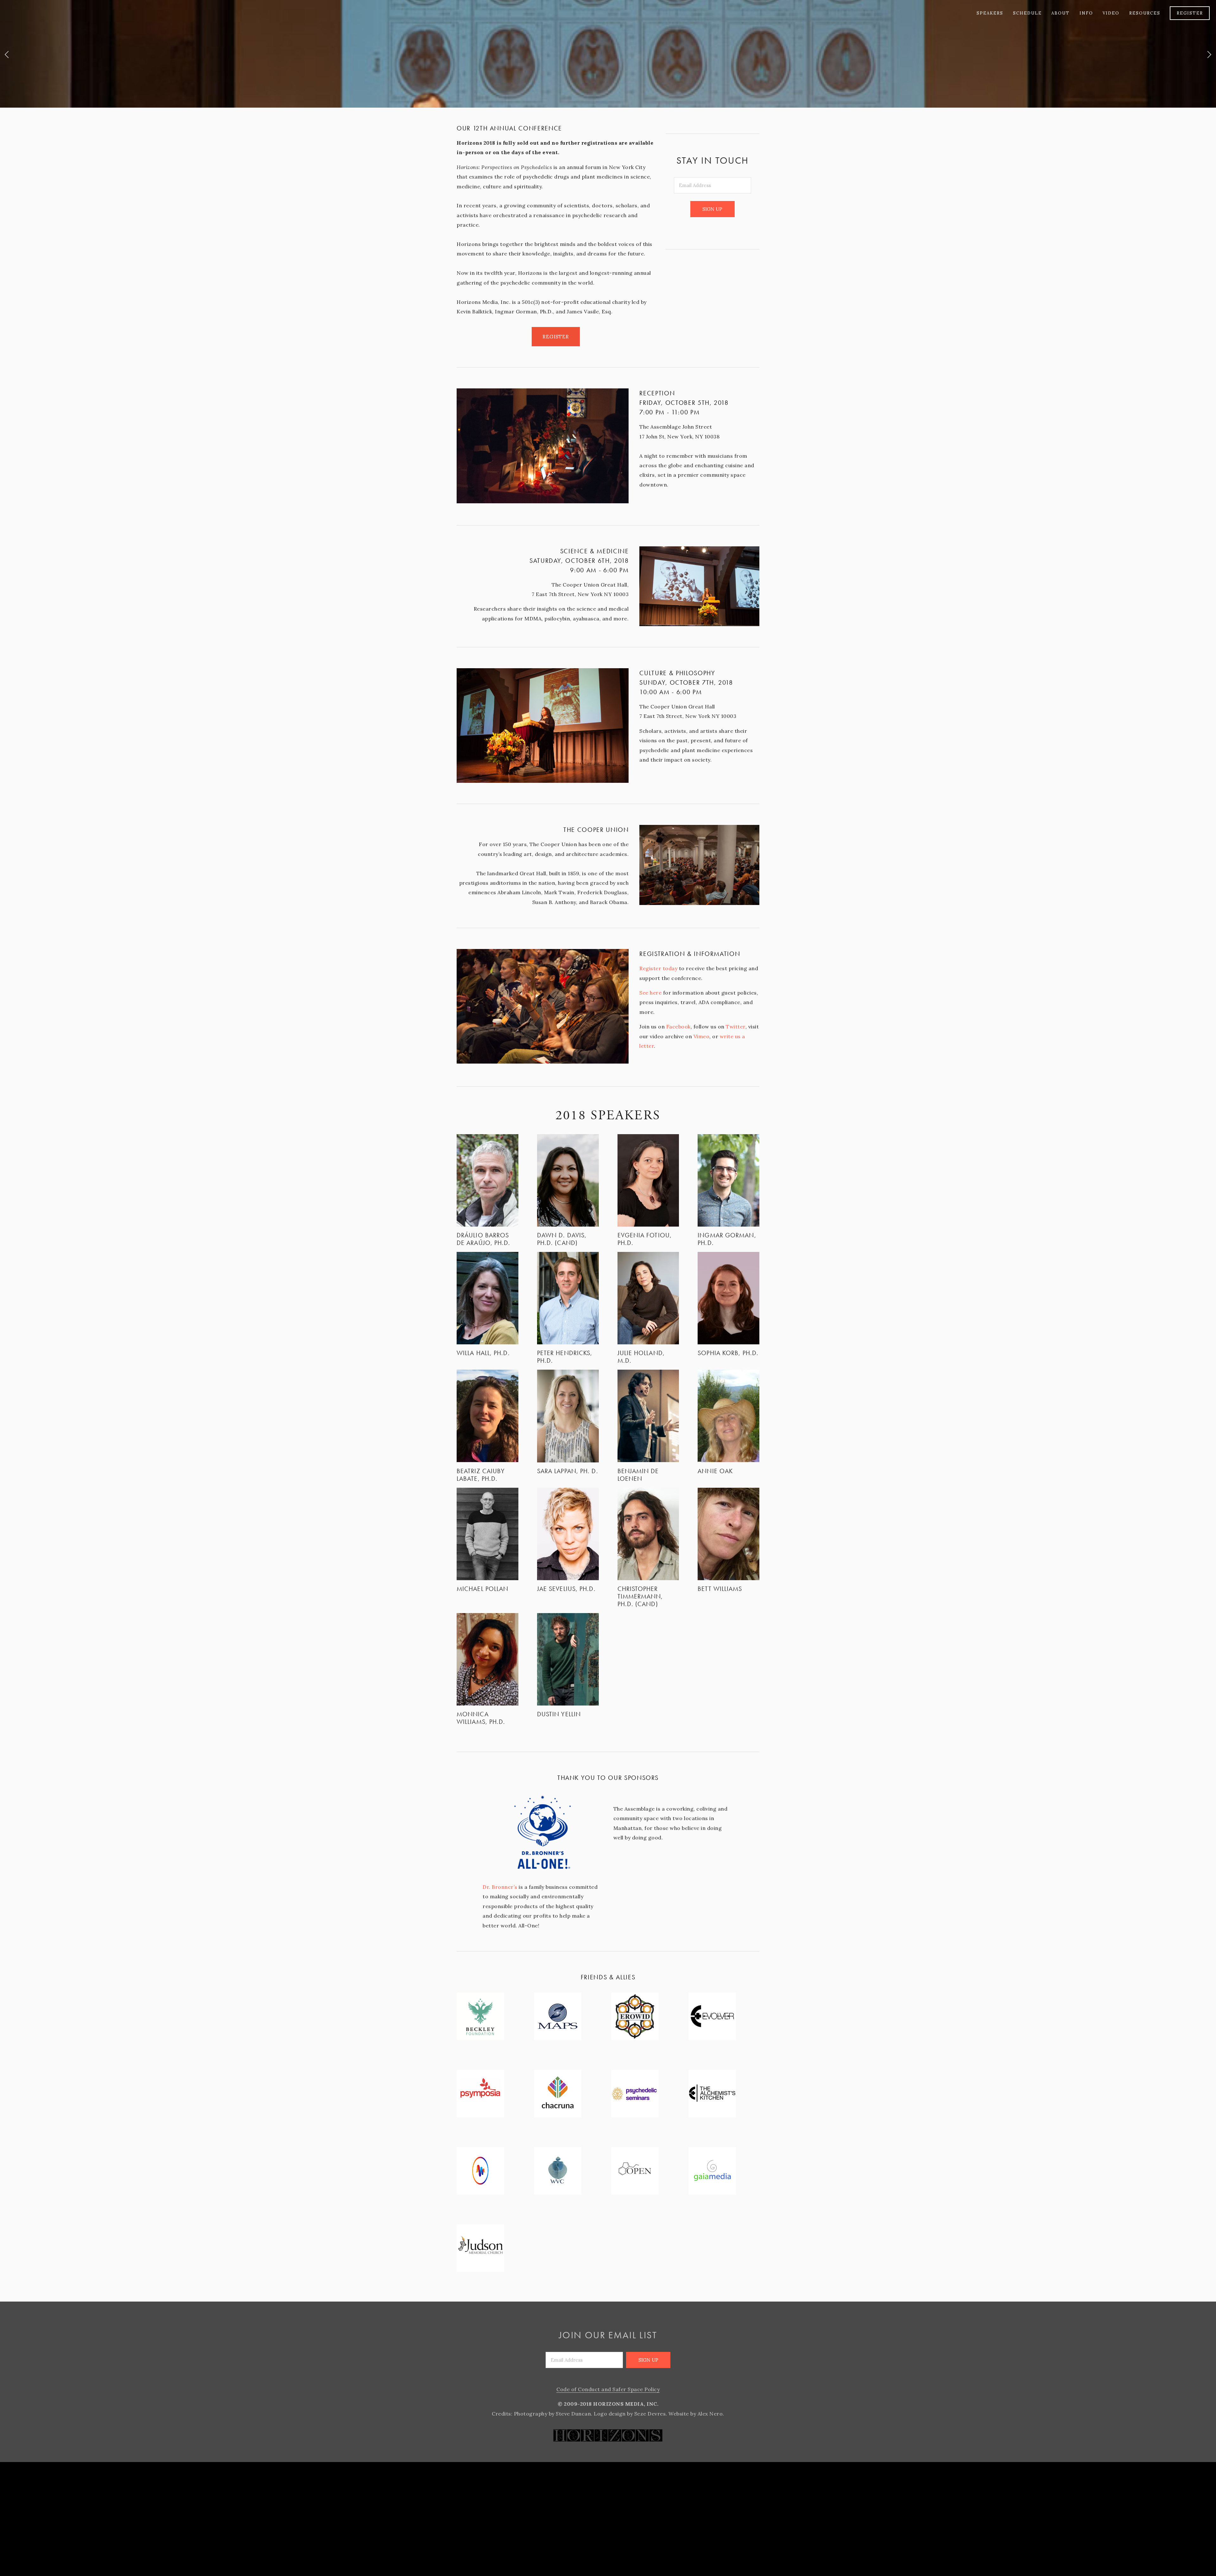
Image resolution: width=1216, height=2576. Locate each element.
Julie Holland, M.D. (641, 1357)
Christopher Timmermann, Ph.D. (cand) (640, 1596)
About (1061, 13)
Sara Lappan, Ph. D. (568, 1471)
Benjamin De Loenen (638, 1475)
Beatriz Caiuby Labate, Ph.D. (481, 1475)
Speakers (990, 13)
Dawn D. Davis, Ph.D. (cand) (562, 1239)
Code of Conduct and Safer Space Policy (608, 2389)
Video (1111, 13)
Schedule (1027, 13)
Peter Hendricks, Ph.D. (565, 1357)
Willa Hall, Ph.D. (483, 1353)
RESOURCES (1145, 13)
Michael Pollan (482, 1589)
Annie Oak (715, 1471)
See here (650, 993)
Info (1086, 13)
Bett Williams (720, 1589)
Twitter (736, 1027)
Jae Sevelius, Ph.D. (566, 1589)
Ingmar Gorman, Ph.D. (727, 1239)
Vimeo (702, 1036)
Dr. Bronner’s (500, 1887)
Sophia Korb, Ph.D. (728, 1353)
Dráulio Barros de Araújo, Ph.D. (484, 1239)
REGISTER (1190, 13)
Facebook (678, 1027)
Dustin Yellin (559, 1714)
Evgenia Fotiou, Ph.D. (645, 1239)
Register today (658, 968)
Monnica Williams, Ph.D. (481, 1718)
